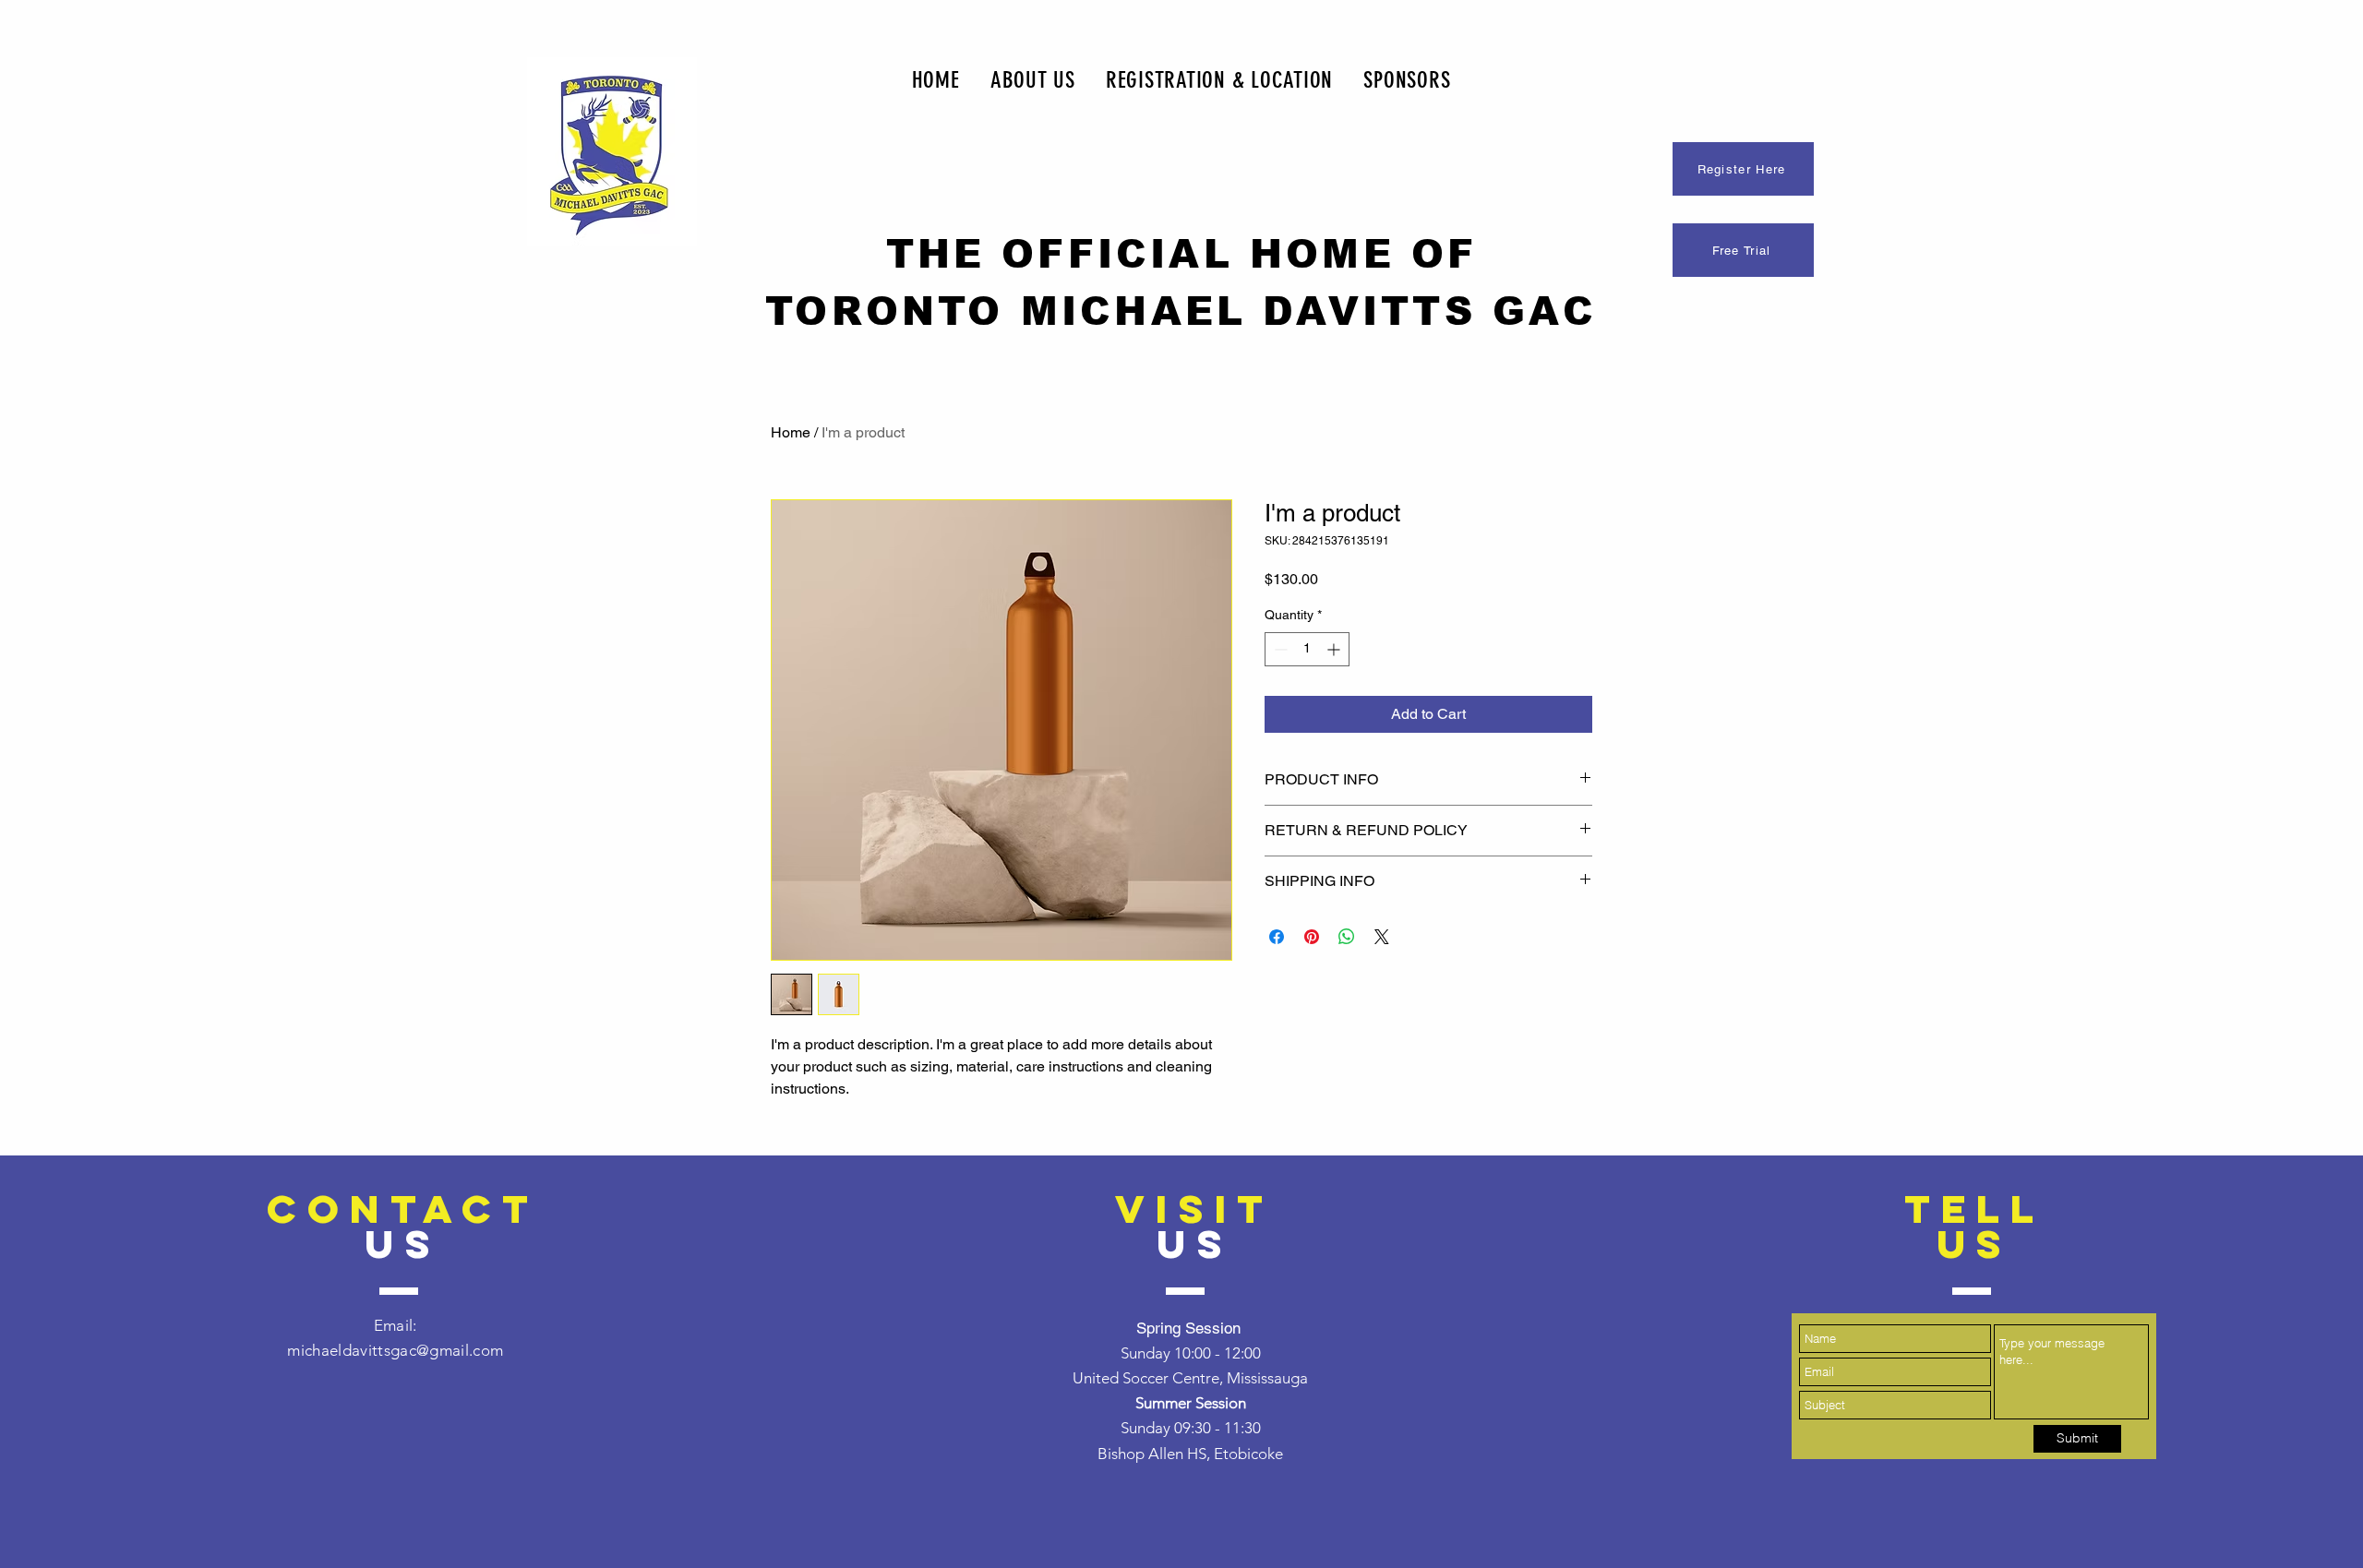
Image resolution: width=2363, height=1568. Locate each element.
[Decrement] (1279, 649)
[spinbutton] (1307, 649)
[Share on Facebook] (1277, 937)
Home (791, 432)
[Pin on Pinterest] (1312, 937)
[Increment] (1335, 649)
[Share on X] (1382, 937)
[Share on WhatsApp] (1347, 937)
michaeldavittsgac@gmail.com (395, 1350)
